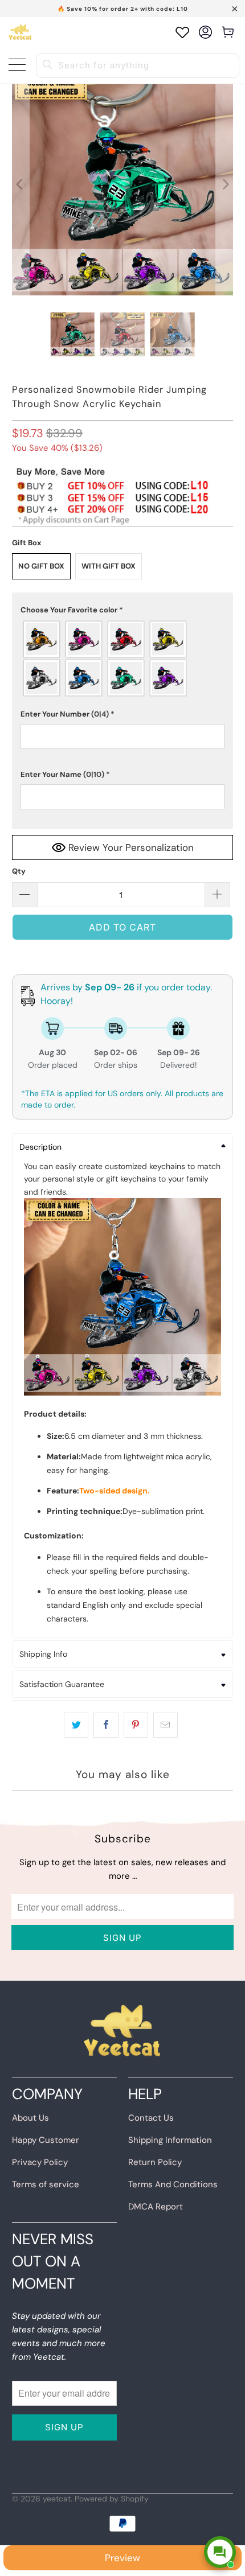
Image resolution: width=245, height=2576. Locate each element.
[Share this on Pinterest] (136, 1725)
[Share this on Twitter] (76, 1725)
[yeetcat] (20, 32)
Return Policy (155, 2162)
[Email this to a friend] (166, 1725)
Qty (19, 871)
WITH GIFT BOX (109, 566)
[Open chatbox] (220, 2552)
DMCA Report (156, 2207)
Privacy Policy (40, 2162)
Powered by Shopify (112, 2499)
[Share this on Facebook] (106, 1725)
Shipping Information (170, 2140)
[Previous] (21, 185)
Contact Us (151, 2118)
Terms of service (46, 2184)
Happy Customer (46, 2140)
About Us (30, 2118)
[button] (123, 610)
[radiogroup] (123, 659)
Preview (122, 2558)
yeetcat (57, 2499)
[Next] (224, 185)
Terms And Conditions (173, 2184)
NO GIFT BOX (41, 566)
